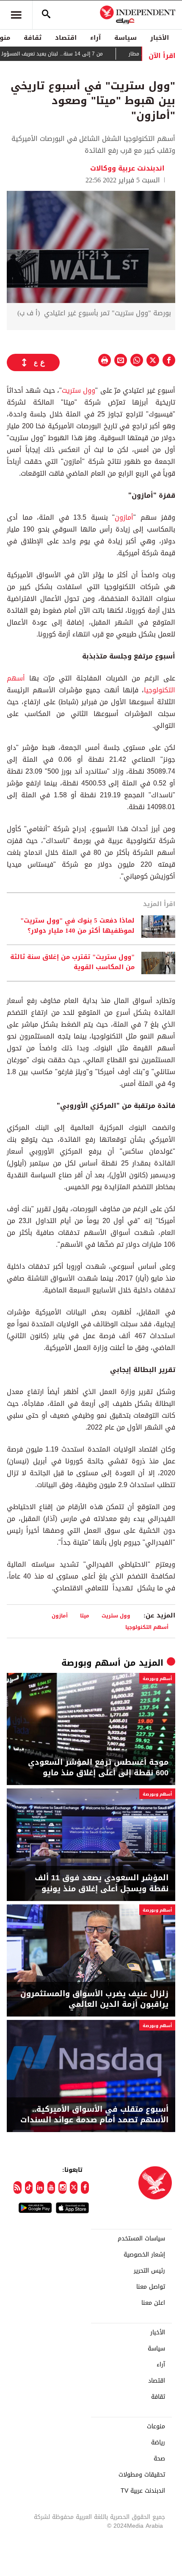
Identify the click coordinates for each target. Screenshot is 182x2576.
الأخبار (160, 38)
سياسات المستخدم (141, 2239)
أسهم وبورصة (91, 1663)
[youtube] (51, 2188)
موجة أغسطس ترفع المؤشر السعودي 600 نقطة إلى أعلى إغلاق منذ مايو (98, 1768)
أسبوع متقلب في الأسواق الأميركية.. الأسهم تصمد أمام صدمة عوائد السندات (94, 2115)
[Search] (46, 15)
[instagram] (62, 2188)
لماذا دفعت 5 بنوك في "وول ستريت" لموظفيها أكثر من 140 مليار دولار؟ (77, 926)
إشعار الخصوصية (144, 2255)
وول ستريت (79, 390)
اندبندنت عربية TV (143, 2491)
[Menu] (16, 15)
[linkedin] (40, 2188)
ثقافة (33, 38)
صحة (159, 2459)
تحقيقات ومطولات (142, 2475)
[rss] (18, 2188)
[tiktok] (29, 2188)
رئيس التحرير (149, 2271)
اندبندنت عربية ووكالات (128, 168)
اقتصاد (66, 38)
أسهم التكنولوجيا (147, 1627)
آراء (95, 38)
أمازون (124, 517)
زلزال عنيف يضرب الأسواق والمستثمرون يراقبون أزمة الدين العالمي (94, 1999)
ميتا (85, 1616)
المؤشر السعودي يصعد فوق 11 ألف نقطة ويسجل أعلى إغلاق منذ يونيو (102, 1883)
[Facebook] (85, 2188)
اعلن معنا (153, 2303)
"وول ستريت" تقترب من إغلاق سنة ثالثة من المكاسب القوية (72, 962)
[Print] (105, 360)
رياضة (158, 2443)
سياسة (125, 38)
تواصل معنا (151, 2287)
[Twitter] (74, 2188)
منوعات (156, 2427)
